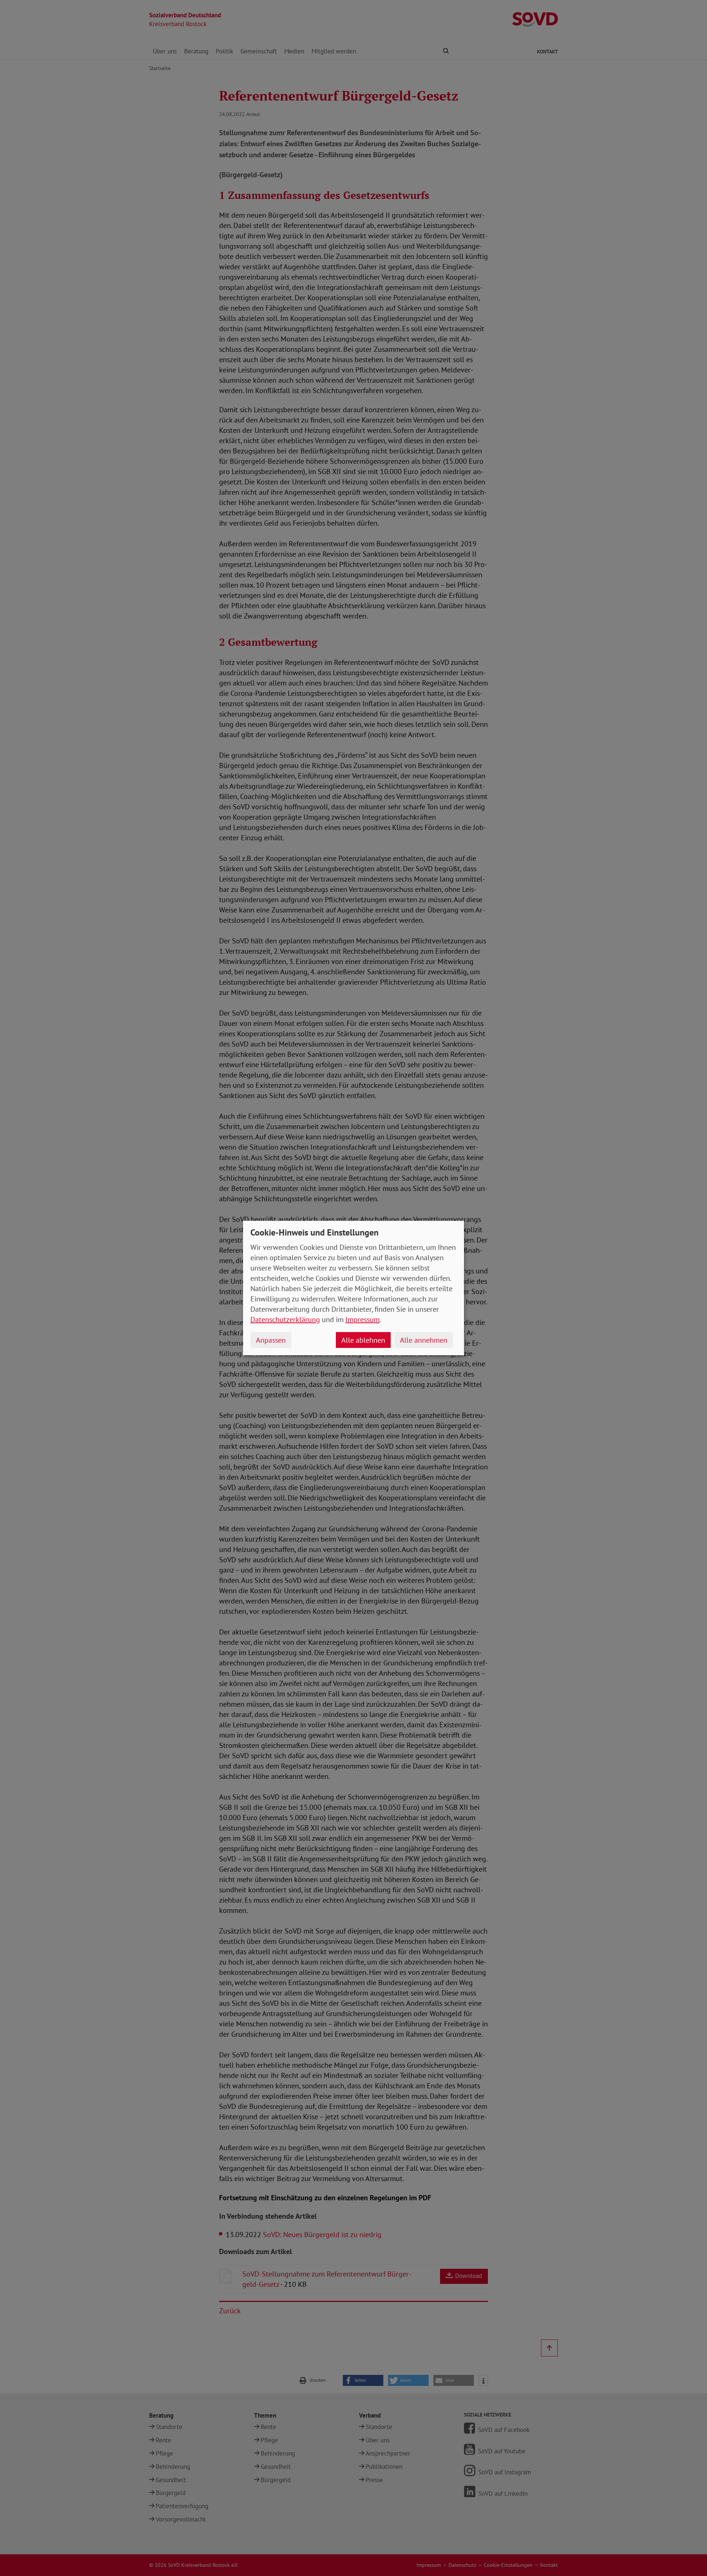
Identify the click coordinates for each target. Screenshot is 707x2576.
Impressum (363, 1319)
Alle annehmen (424, 1340)
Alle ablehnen (363, 1340)
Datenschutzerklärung (285, 1319)
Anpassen (271, 1340)
